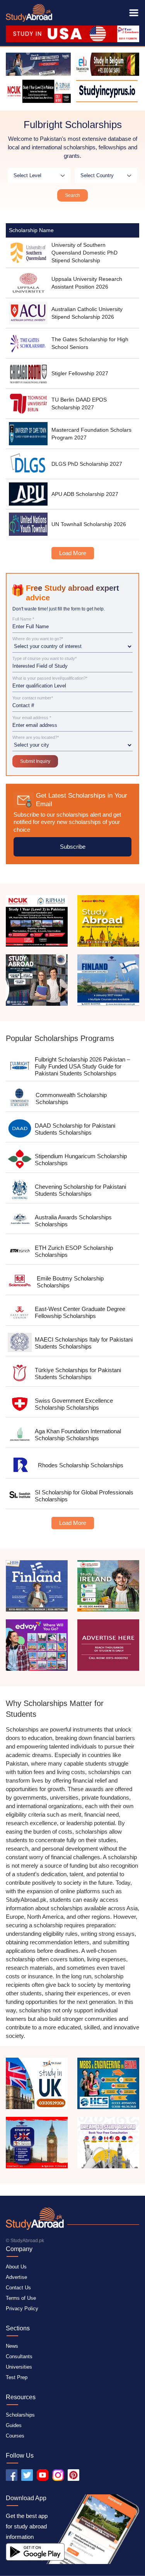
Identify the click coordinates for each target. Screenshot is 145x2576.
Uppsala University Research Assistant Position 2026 (87, 283)
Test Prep (17, 2377)
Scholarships (20, 2415)
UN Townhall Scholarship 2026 (89, 524)
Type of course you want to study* (44, 659)
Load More (73, 553)
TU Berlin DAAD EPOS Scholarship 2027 (79, 403)
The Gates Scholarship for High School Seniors (90, 343)
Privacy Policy (22, 2308)
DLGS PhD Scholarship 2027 (87, 464)
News (12, 2346)
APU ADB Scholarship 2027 (85, 494)
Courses (15, 2436)
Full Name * (23, 619)
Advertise (16, 2277)
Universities (19, 2367)
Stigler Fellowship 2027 (80, 373)
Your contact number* (33, 698)
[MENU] (134, 13)
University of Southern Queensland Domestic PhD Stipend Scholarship (84, 253)
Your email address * (32, 718)
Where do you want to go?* (38, 639)
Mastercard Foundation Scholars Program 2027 (91, 434)
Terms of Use (21, 2298)
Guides (14, 2425)
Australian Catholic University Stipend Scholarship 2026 (87, 313)
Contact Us (18, 2288)
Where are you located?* (36, 738)
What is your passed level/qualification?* (50, 678)
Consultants (19, 2356)
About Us (16, 2267)
